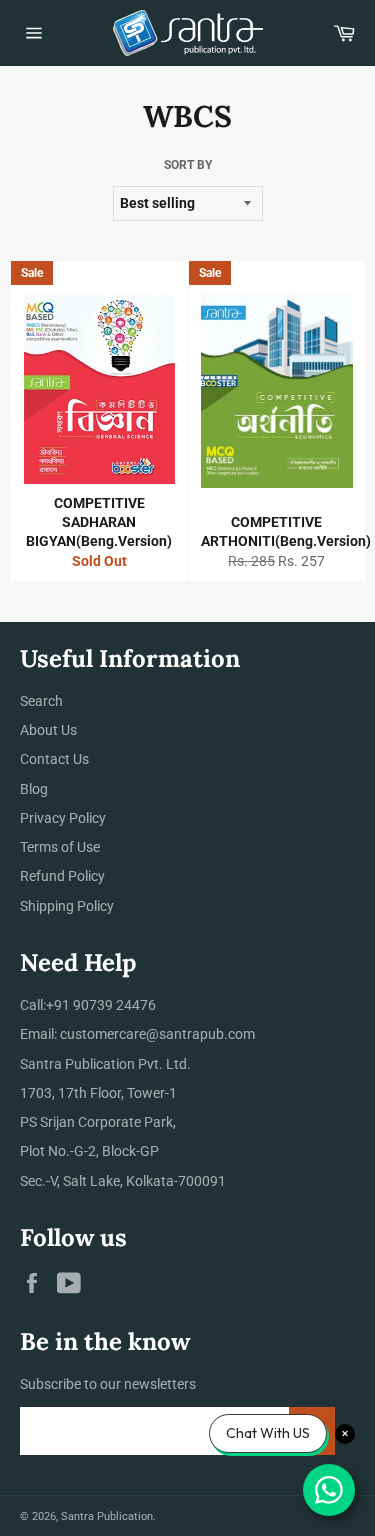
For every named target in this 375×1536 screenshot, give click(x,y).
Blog (34, 789)
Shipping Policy (67, 906)
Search (41, 701)
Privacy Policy (63, 818)
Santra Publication (107, 1516)
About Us (48, 730)
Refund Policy (62, 876)
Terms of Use (60, 847)
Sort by (188, 165)
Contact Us (54, 759)
